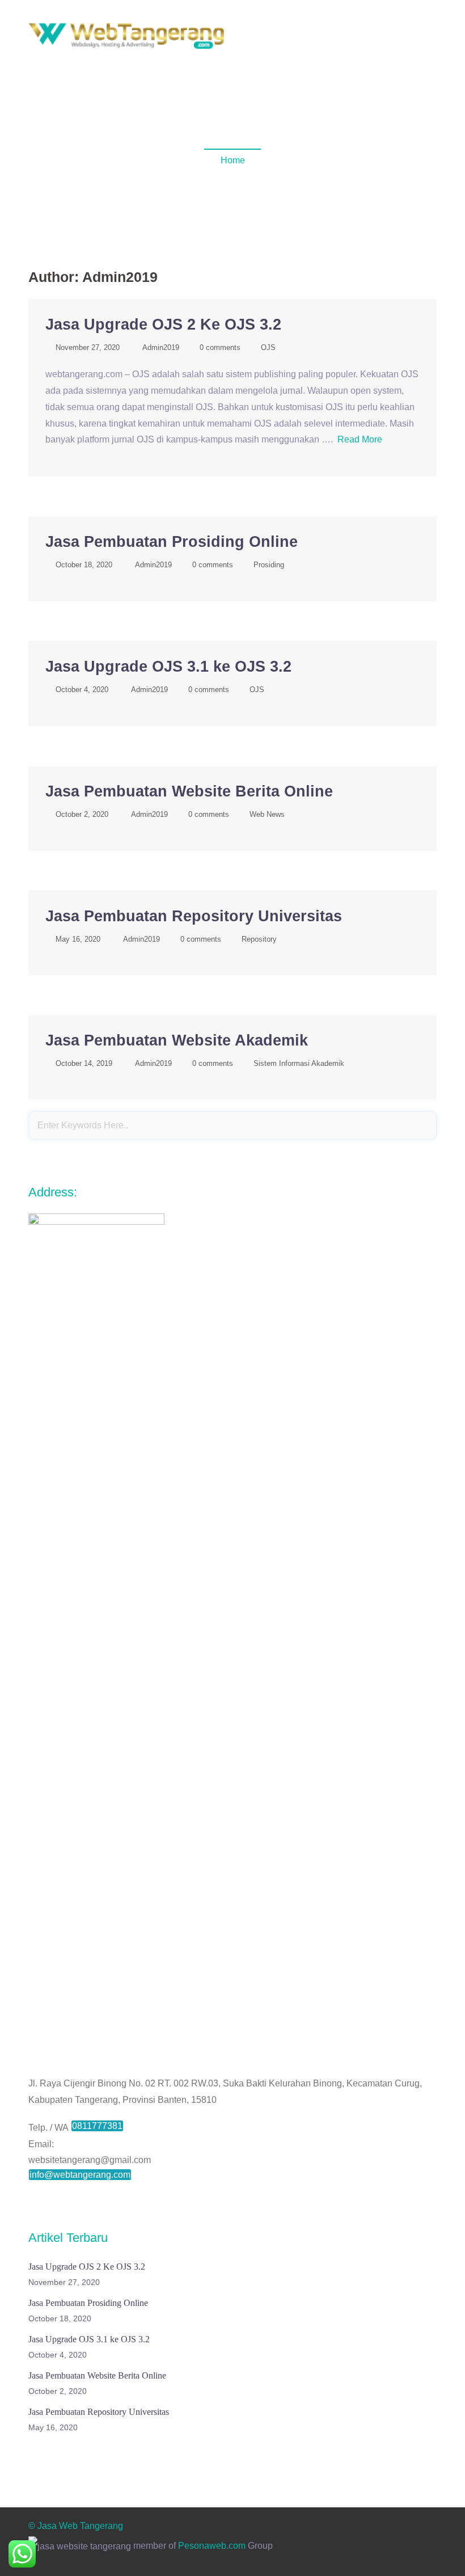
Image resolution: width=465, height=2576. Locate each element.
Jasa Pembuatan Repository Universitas (194, 916)
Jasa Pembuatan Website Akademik (177, 1040)
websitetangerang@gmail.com (90, 2160)
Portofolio (352, 52)
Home (260, 52)
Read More (360, 439)
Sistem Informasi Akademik (299, 1063)
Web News (267, 814)
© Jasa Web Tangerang (76, 2526)
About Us (303, 52)
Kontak (312, 67)
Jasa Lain (266, 67)
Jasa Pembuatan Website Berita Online (189, 791)
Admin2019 (161, 347)
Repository (259, 939)
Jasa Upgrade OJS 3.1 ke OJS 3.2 (168, 667)
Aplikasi (399, 52)
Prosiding (269, 565)
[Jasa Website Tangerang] (126, 35)
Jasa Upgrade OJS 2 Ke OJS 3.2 (163, 324)
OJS (268, 347)
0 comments (220, 347)
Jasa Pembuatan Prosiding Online (172, 542)
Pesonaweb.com (212, 2546)
